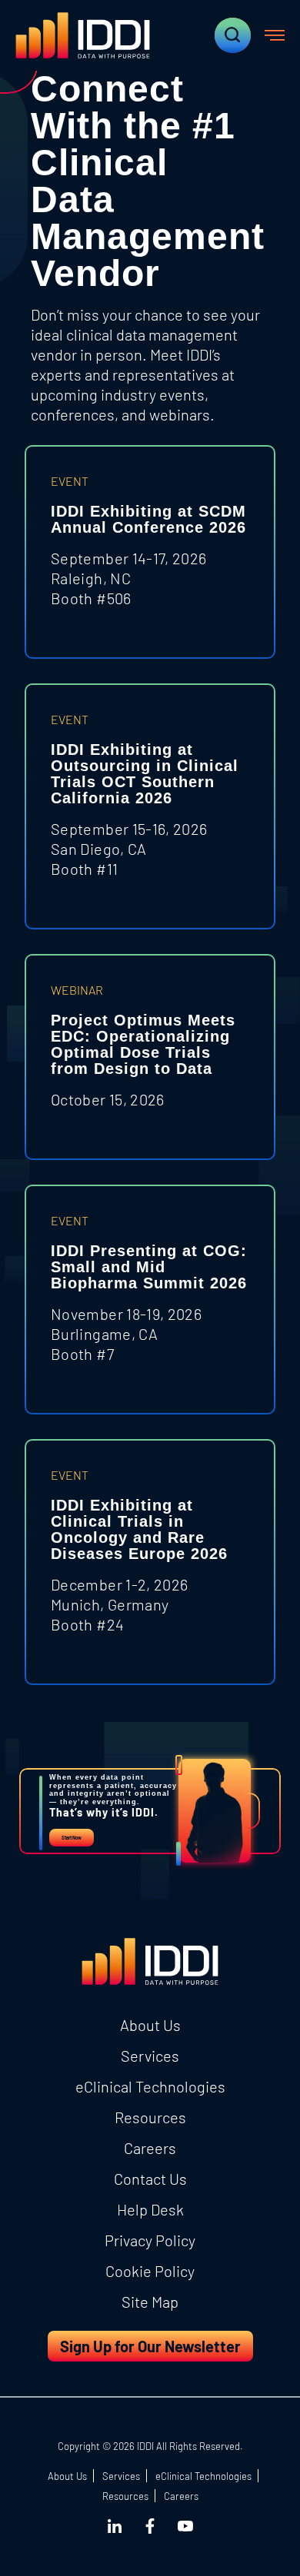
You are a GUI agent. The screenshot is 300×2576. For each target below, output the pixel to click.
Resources (150, 2117)
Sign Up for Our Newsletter (150, 2346)
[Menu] (275, 35)
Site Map (150, 2302)
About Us (150, 2025)
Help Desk (150, 2209)
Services (150, 2056)
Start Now (72, 1838)
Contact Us (150, 2179)
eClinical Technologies (150, 2086)
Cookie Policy (150, 2271)
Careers (150, 2148)
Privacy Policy (150, 2240)
